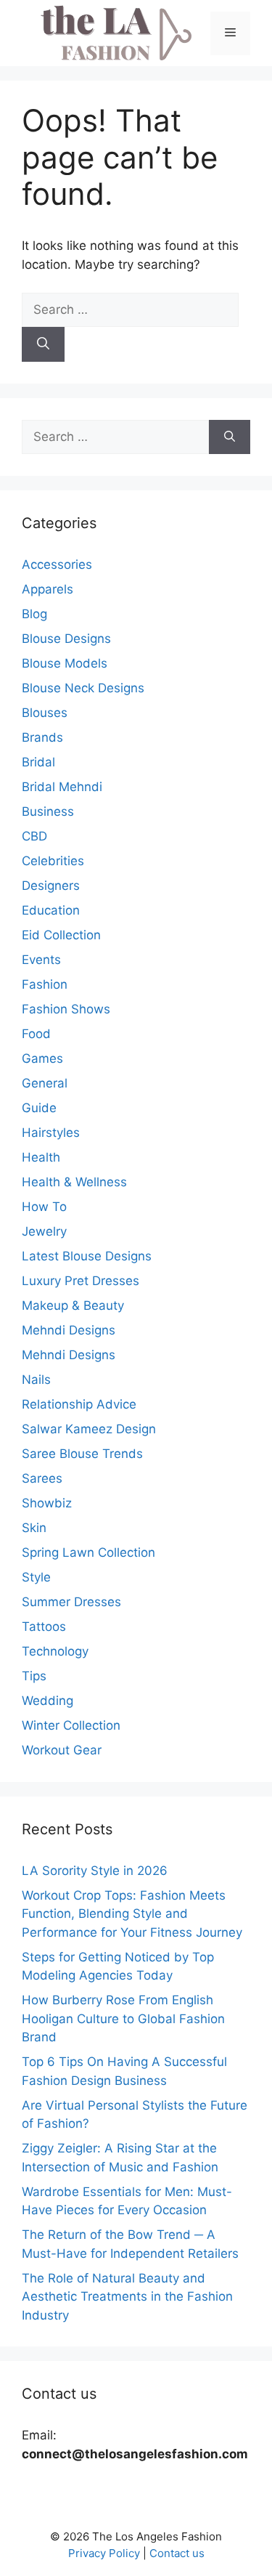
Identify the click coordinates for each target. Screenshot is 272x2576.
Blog (34, 614)
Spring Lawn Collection (88, 1552)
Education (51, 910)
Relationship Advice (79, 1404)
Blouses (45, 713)
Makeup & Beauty (73, 1305)
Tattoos (44, 1627)
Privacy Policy (104, 2553)
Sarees (42, 1478)
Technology (55, 1651)
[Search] (43, 344)
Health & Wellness (74, 1182)
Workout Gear (62, 1750)
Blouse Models (65, 663)
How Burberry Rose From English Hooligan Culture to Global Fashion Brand (123, 2018)
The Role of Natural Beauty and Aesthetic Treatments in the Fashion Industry (127, 2297)
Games (42, 1058)
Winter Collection (71, 1725)
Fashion (45, 984)
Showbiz (47, 1503)
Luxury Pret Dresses (81, 1281)
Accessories (57, 564)
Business (48, 811)
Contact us (177, 2553)
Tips (34, 1676)
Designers (51, 886)
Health (41, 1157)
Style (36, 1577)
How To (44, 1207)
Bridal (38, 762)
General (45, 1083)
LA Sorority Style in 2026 (95, 1871)
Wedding (48, 1701)
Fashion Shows (66, 1009)
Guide (39, 1108)
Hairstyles (51, 1133)
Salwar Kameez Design (89, 1429)
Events (41, 960)
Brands (42, 737)
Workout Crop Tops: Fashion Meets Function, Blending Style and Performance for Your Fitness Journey (132, 1914)
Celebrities (53, 861)
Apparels (48, 589)
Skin (34, 1528)
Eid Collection (61, 935)
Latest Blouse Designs (87, 1256)
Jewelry (44, 1231)
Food (36, 1034)
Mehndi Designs (69, 1330)
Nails (36, 1380)
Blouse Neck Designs (83, 688)
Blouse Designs (66, 639)
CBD (34, 836)
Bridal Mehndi (62, 787)
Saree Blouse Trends (82, 1454)
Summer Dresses (71, 1602)
